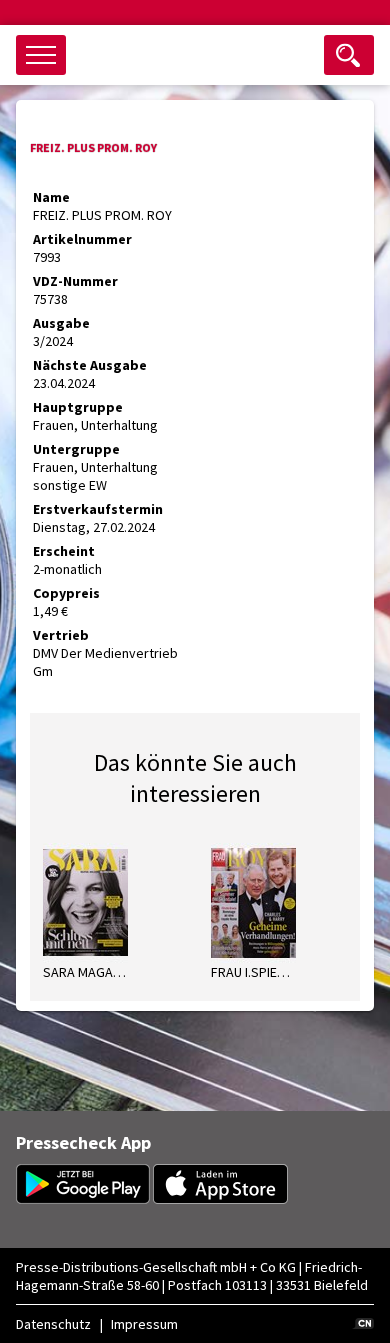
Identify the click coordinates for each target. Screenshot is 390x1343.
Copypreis (66, 593)
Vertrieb (61, 635)
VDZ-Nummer (75, 281)
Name (51, 197)
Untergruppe (76, 449)
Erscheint (64, 551)
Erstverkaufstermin (98, 509)
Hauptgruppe (78, 407)
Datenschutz (53, 1324)
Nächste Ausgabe (90, 365)
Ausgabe (61, 323)
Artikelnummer (82, 239)
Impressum (144, 1324)
